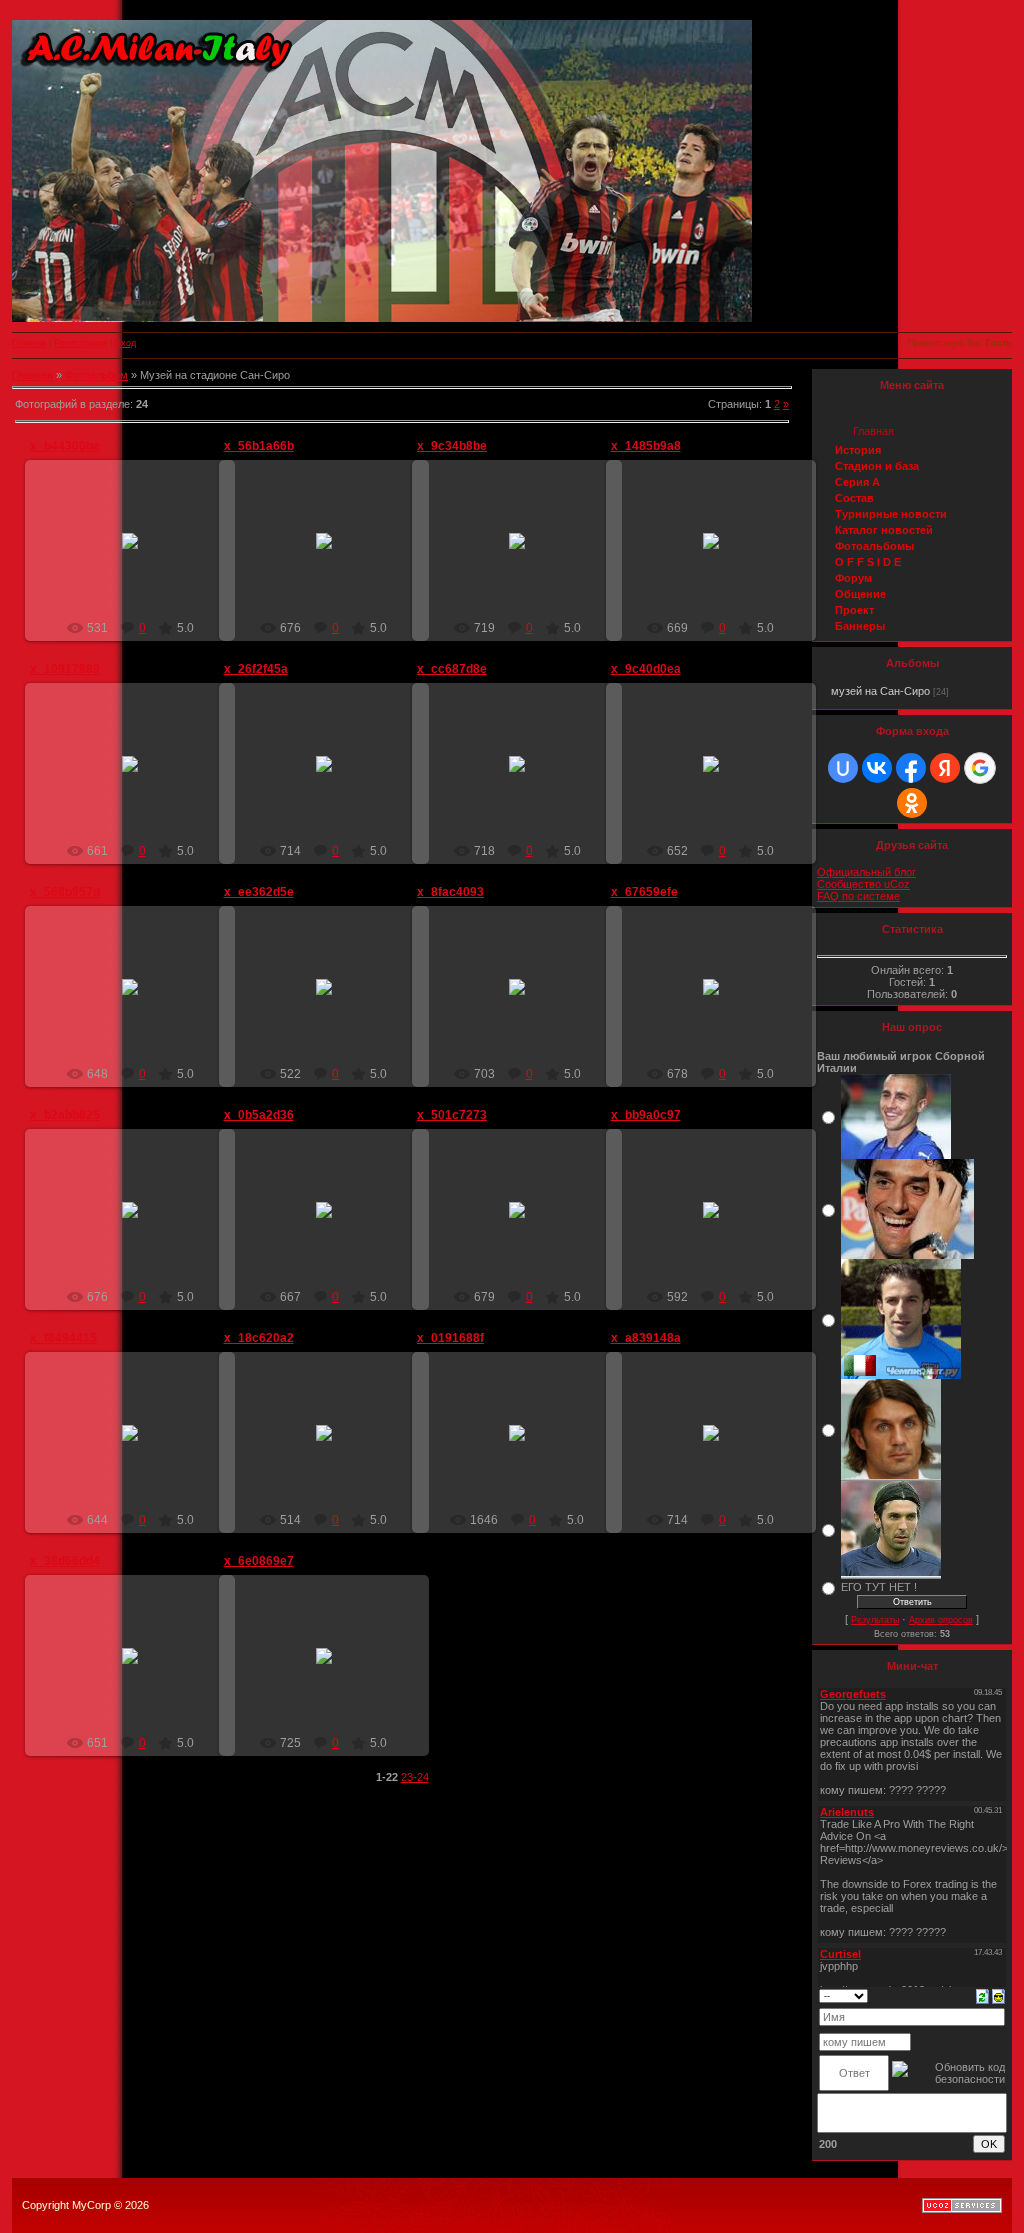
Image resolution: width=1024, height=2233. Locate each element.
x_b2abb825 (65, 1115)
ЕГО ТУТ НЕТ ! (879, 1587)
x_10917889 (65, 669)
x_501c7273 (452, 1115)
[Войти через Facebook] (911, 768)
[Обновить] (982, 1995)
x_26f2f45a (256, 669)
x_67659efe (644, 892)
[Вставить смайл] (998, 1995)
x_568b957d (65, 892)
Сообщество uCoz (863, 884)
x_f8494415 (63, 1338)
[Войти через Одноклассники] (912, 803)
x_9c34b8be (452, 446)
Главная (29, 343)
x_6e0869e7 (259, 1561)
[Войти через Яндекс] (945, 768)
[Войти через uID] (843, 768)
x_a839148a (646, 1338)
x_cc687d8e (452, 669)
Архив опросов (941, 1620)
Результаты (875, 1620)
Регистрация (80, 343)
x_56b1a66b (259, 446)
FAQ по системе (858, 896)
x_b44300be (65, 446)
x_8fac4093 (450, 892)
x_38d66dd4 (65, 1561)
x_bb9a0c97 (646, 1115)
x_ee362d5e (259, 892)
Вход (125, 343)
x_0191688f (450, 1338)
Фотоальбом (96, 375)
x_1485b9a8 (646, 446)
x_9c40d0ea (646, 669)
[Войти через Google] (980, 768)
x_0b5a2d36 (259, 1115)
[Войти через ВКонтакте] (877, 768)
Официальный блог (866, 872)
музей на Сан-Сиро (880, 691)
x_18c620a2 (259, 1338)
